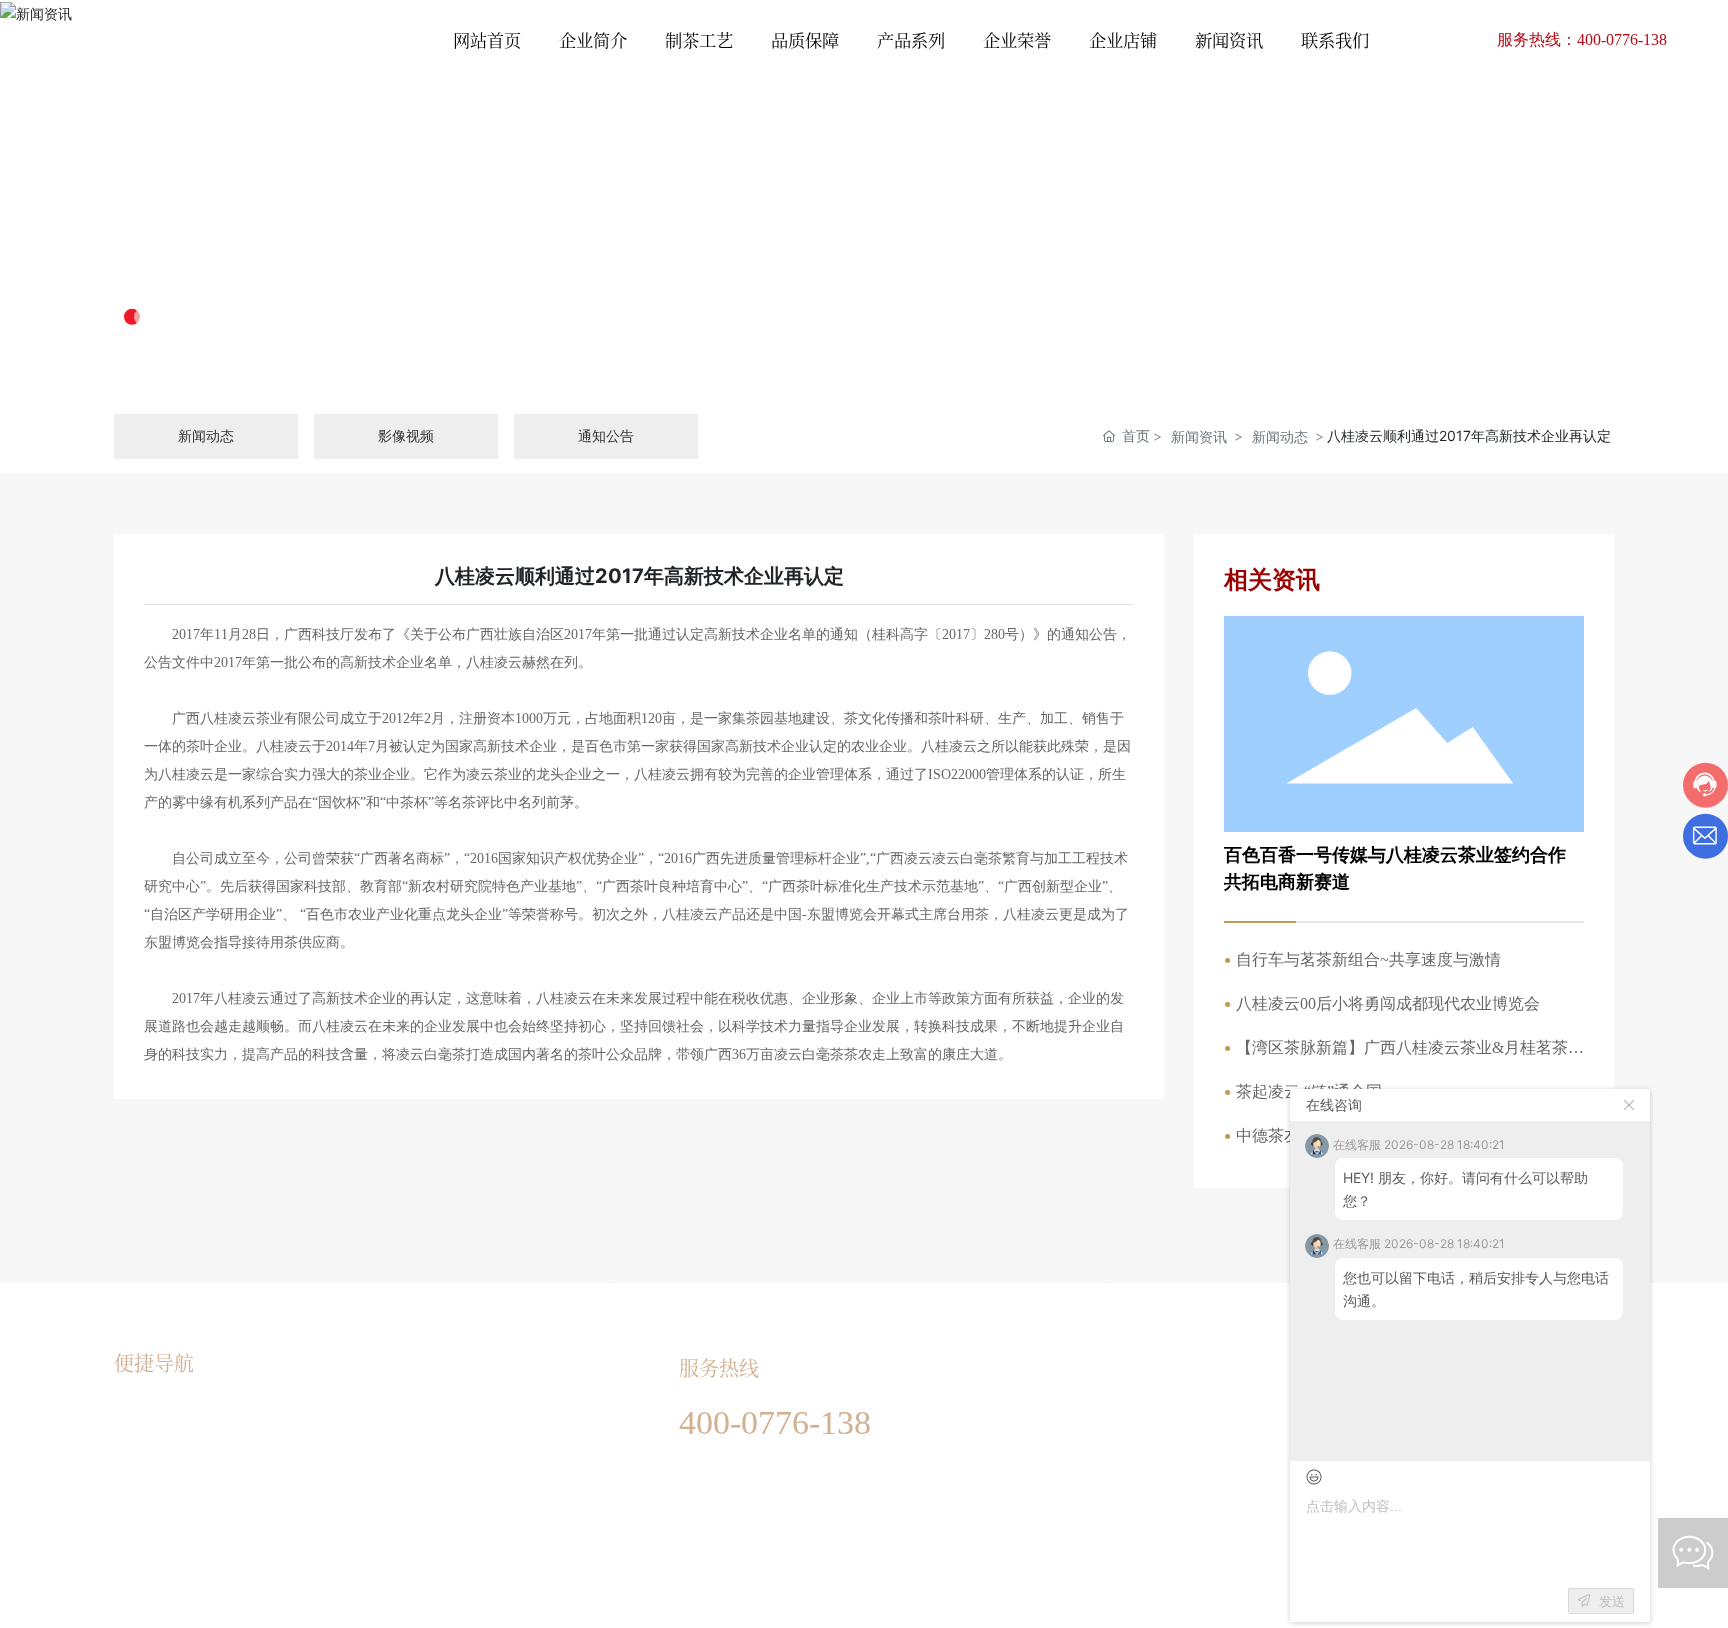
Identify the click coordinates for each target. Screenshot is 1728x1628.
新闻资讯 (196, 255)
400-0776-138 (775, 1422)
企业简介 (142, 1420)
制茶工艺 (142, 1455)
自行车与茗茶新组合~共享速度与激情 (1368, 959)
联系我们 (312, 1525)
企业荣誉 (312, 1420)
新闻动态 (1280, 436)
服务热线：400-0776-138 (1582, 39)
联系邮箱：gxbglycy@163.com (776, 1522)
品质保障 (142, 1490)
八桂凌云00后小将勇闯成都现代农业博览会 (1388, 1003)
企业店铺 (312, 1455)
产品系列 (142, 1525)
